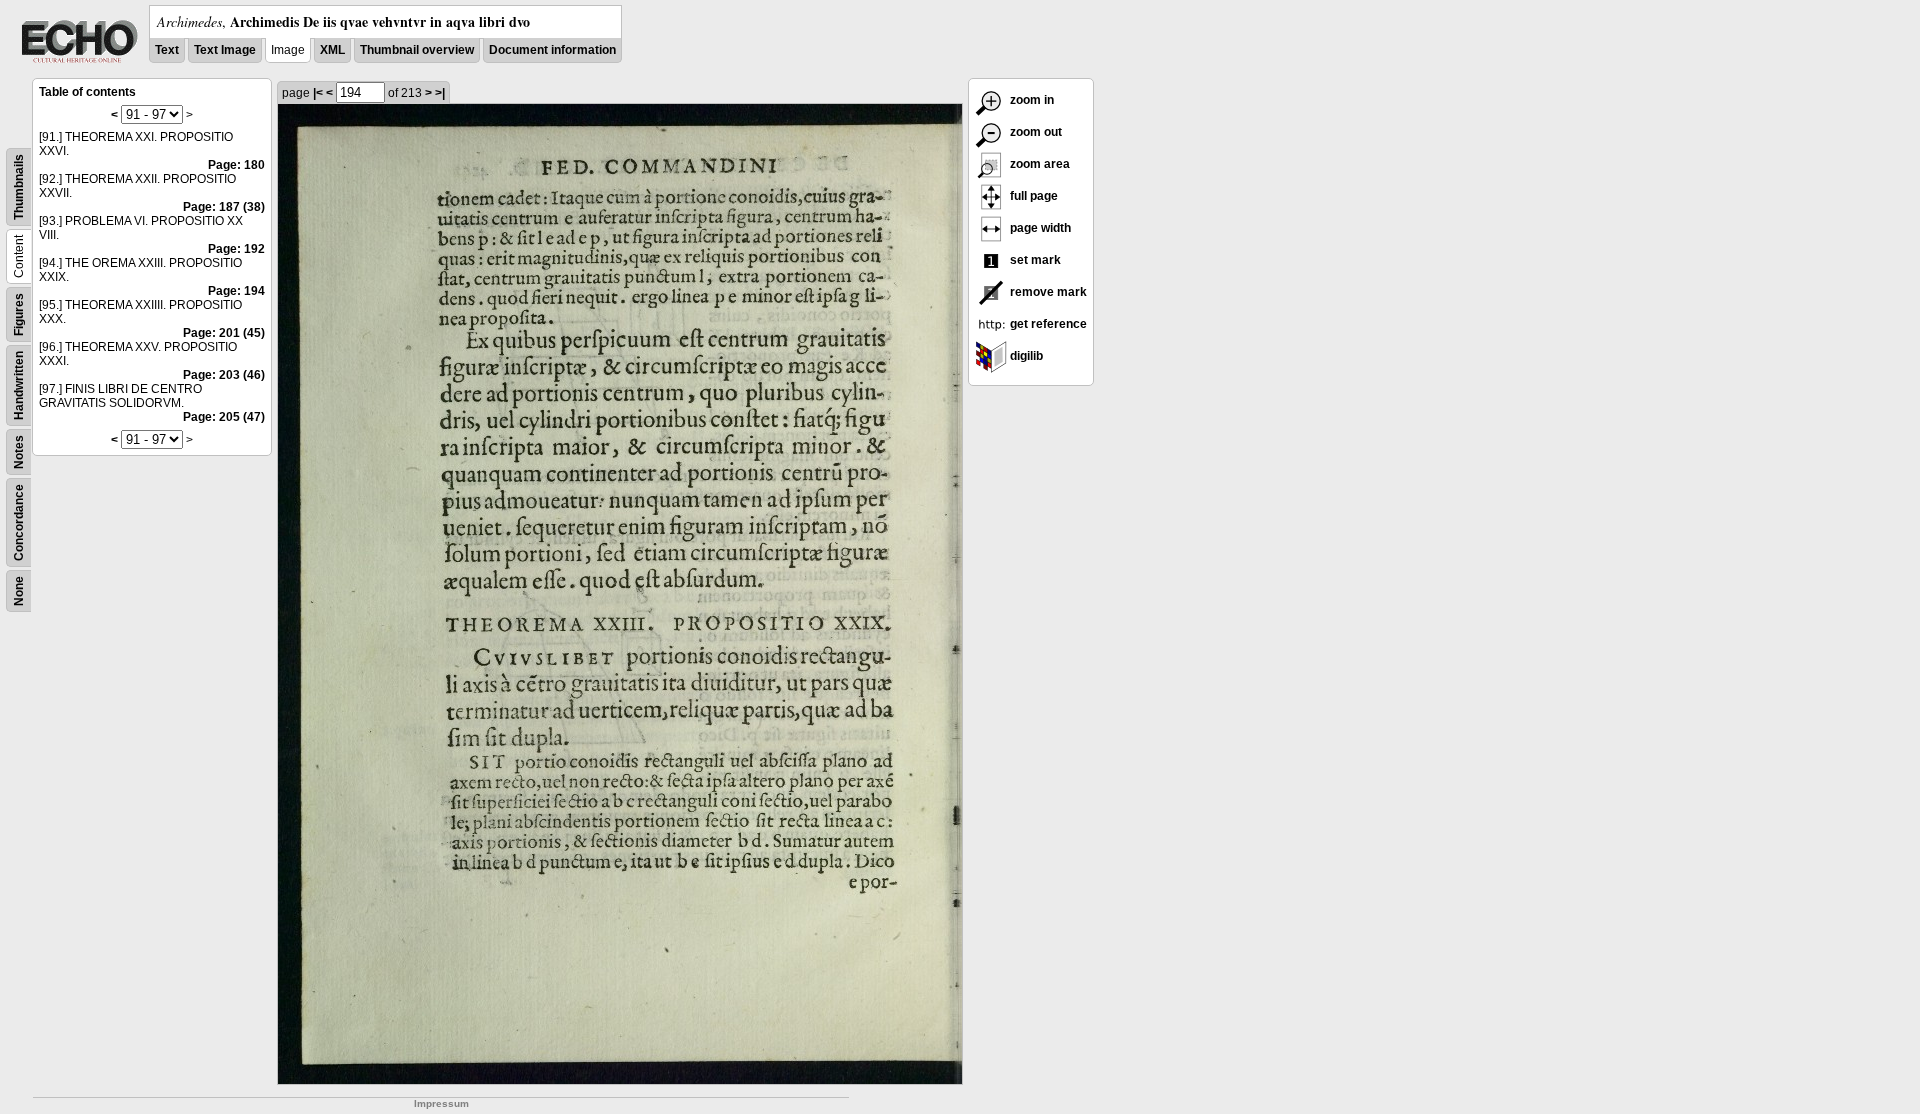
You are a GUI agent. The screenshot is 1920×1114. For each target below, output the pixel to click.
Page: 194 (236, 291)
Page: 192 (236, 249)
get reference (1047, 324)
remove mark (1047, 292)
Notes (19, 452)
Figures (19, 314)
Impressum (441, 1103)
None (19, 591)
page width (1039, 228)
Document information (552, 50)
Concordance (19, 522)
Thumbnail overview (417, 50)
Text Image (225, 50)
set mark (1034, 260)
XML (332, 50)
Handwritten (19, 385)
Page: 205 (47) (224, 417)
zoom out (1034, 132)
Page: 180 (236, 165)
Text (167, 50)
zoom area (1038, 164)
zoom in (1030, 100)
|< (318, 93)
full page (1032, 196)
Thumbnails (19, 187)
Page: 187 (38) (224, 207)
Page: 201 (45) (224, 333)
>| (440, 93)
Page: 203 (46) (224, 375)
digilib (1025, 356)
